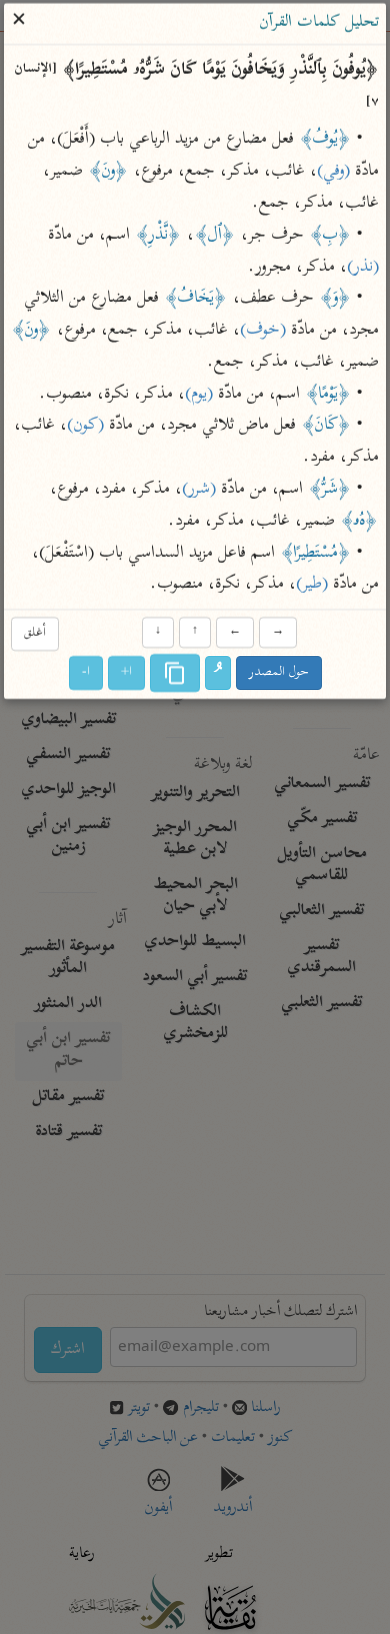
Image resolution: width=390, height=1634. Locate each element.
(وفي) (333, 173)
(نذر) (363, 268)
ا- (86, 673)
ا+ (126, 673)
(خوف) (263, 331)
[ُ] (218, 674)
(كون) (85, 427)
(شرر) (199, 490)
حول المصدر (279, 673)
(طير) (312, 586)
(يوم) (199, 395)
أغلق (35, 633)
